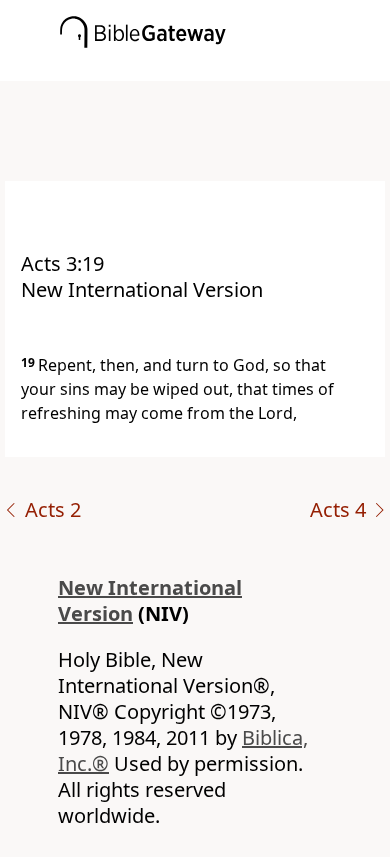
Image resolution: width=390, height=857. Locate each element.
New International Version (150, 600)
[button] (225, 67)
